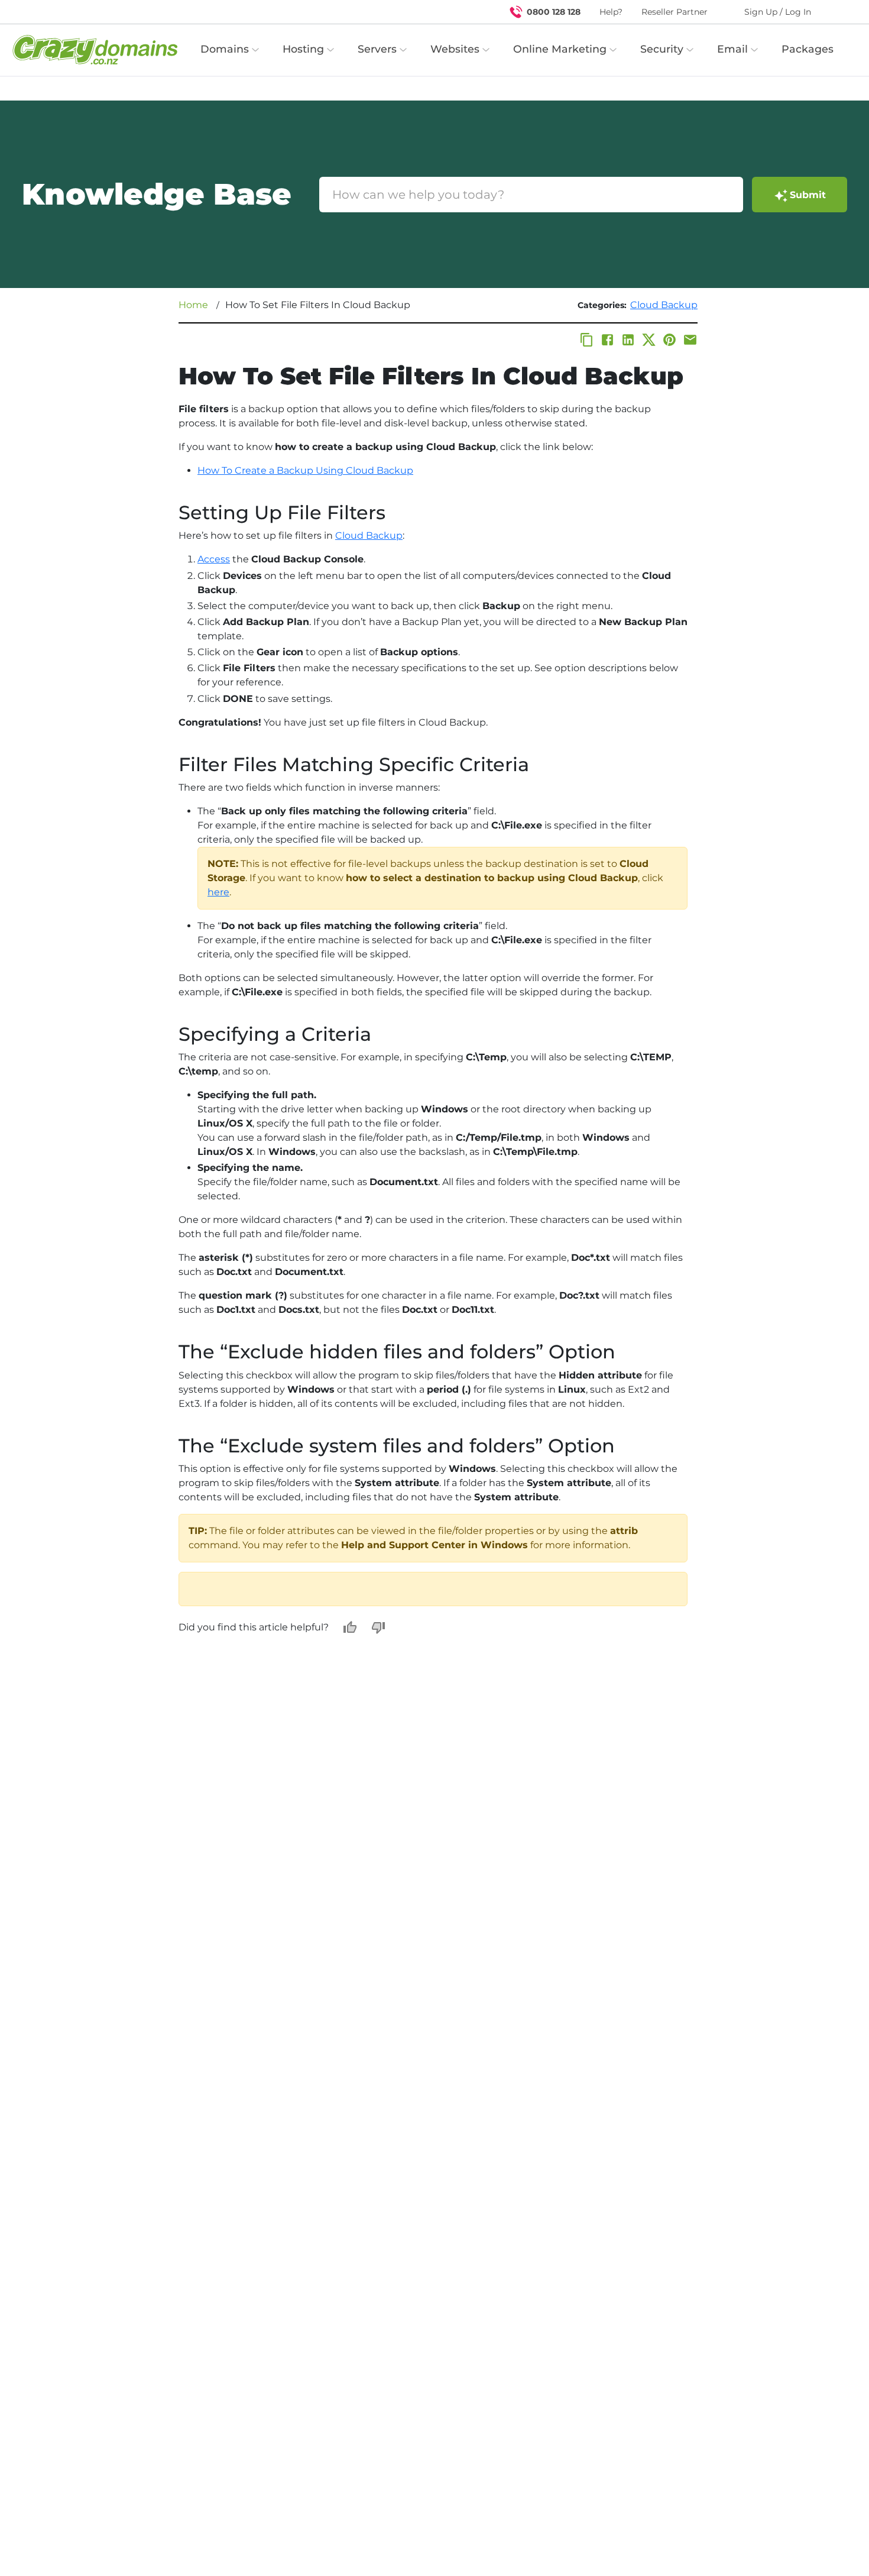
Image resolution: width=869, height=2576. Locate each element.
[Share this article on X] (649, 340)
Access (214, 559)
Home (193, 305)
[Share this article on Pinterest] (669, 340)
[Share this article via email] (690, 340)
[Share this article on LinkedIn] (628, 340)
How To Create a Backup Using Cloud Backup (305, 470)
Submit (808, 195)
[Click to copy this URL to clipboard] (587, 340)
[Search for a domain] (837, 12)
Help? (611, 12)
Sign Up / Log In (778, 12)
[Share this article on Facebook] (607, 340)
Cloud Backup (664, 305)
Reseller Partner (675, 12)
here (218, 892)
